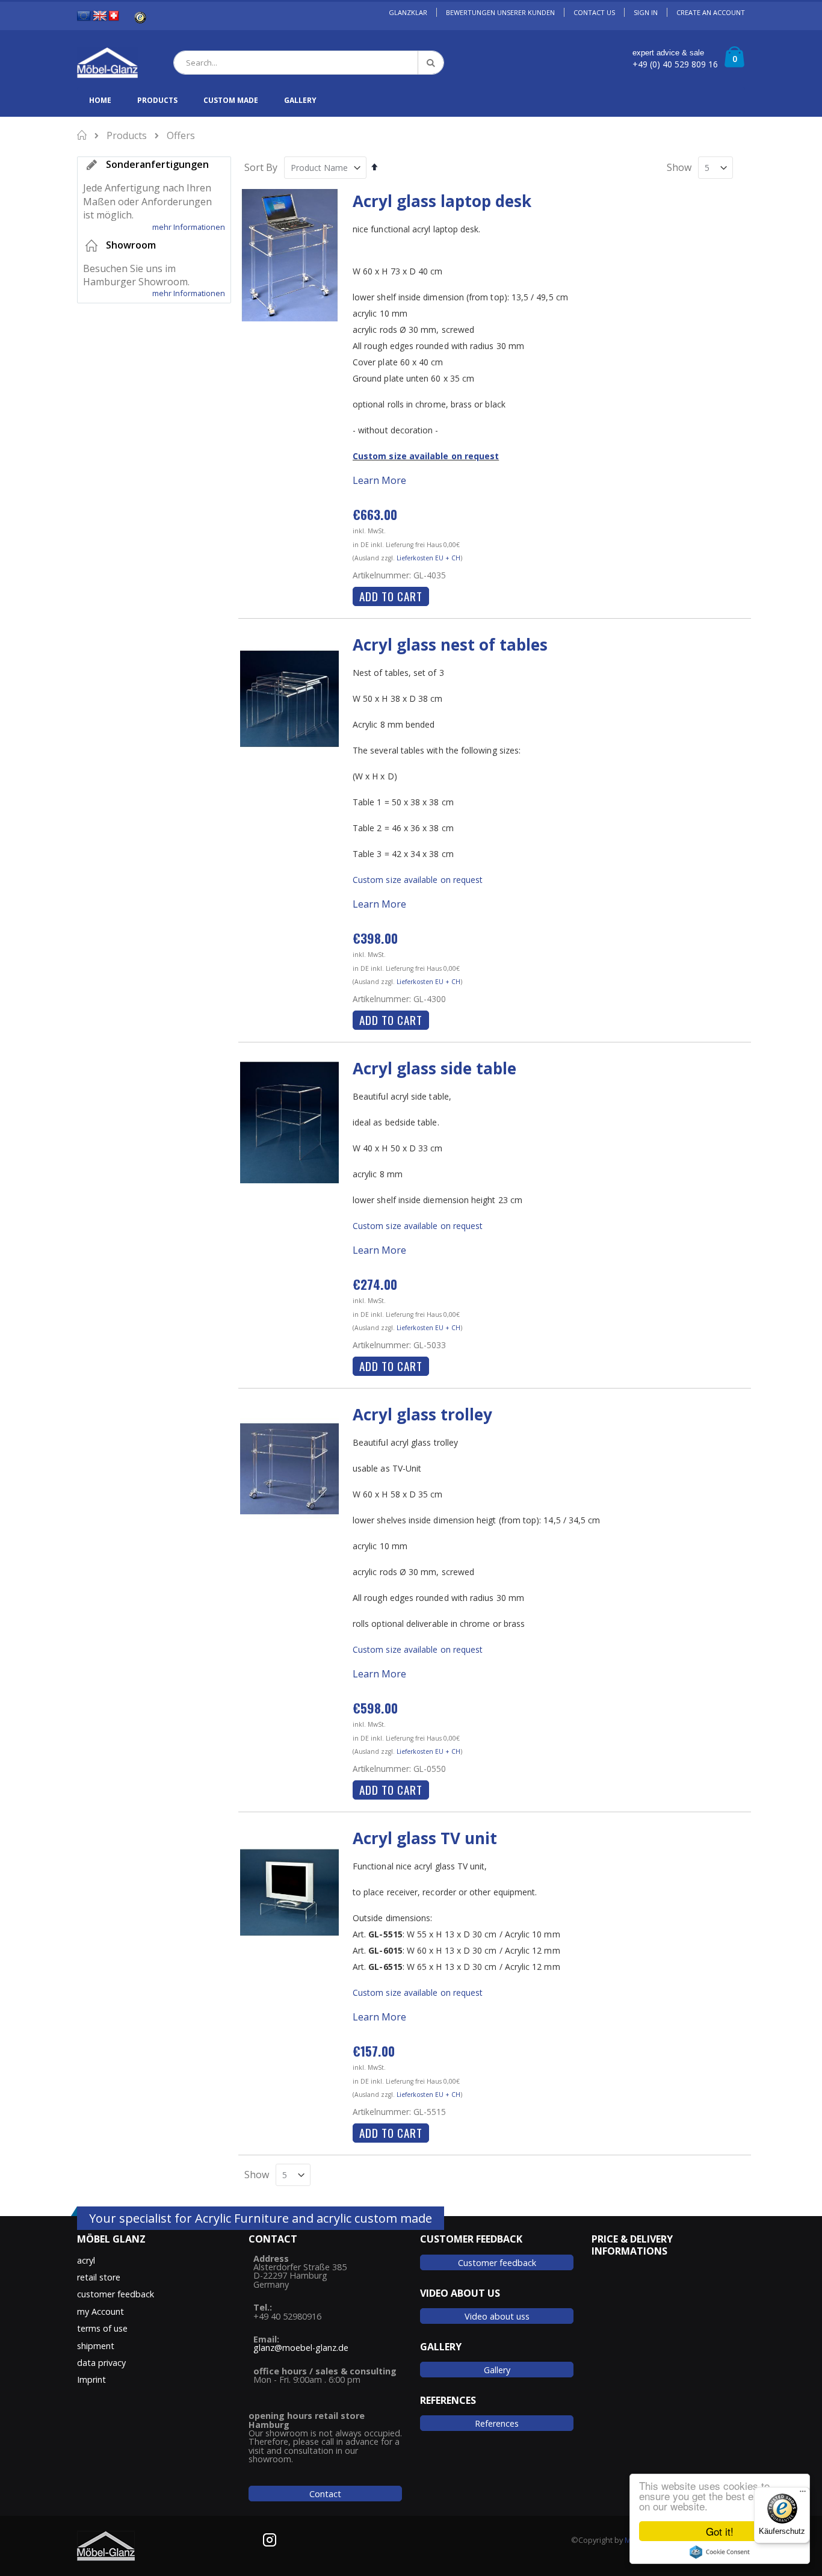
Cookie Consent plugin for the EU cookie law (720, 2552)
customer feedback (116, 2294)
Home (83, 135)
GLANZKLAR (408, 12)
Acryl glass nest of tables (450, 645)
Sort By (261, 167)
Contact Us (594, 12)
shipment (96, 2346)
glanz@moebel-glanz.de (301, 2348)
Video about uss (497, 2316)
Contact (325, 2494)
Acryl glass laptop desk (442, 201)
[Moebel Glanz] (107, 63)
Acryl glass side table (434, 1068)
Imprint (91, 2379)
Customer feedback (497, 2263)
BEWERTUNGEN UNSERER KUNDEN (500, 12)
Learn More (379, 480)
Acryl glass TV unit (425, 1838)
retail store (99, 2277)
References (497, 2423)
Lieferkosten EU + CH (428, 558)
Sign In (646, 12)
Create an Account (711, 12)
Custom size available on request (426, 456)
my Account (100, 2311)
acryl (86, 2260)
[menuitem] (100, 100)
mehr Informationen (189, 227)
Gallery (497, 2370)
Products (127, 135)
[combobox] (309, 63)
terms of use (102, 2328)
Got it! (720, 2531)
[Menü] (803, 2494)
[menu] (411, 100)
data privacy (101, 2363)
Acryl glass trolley (422, 1414)
